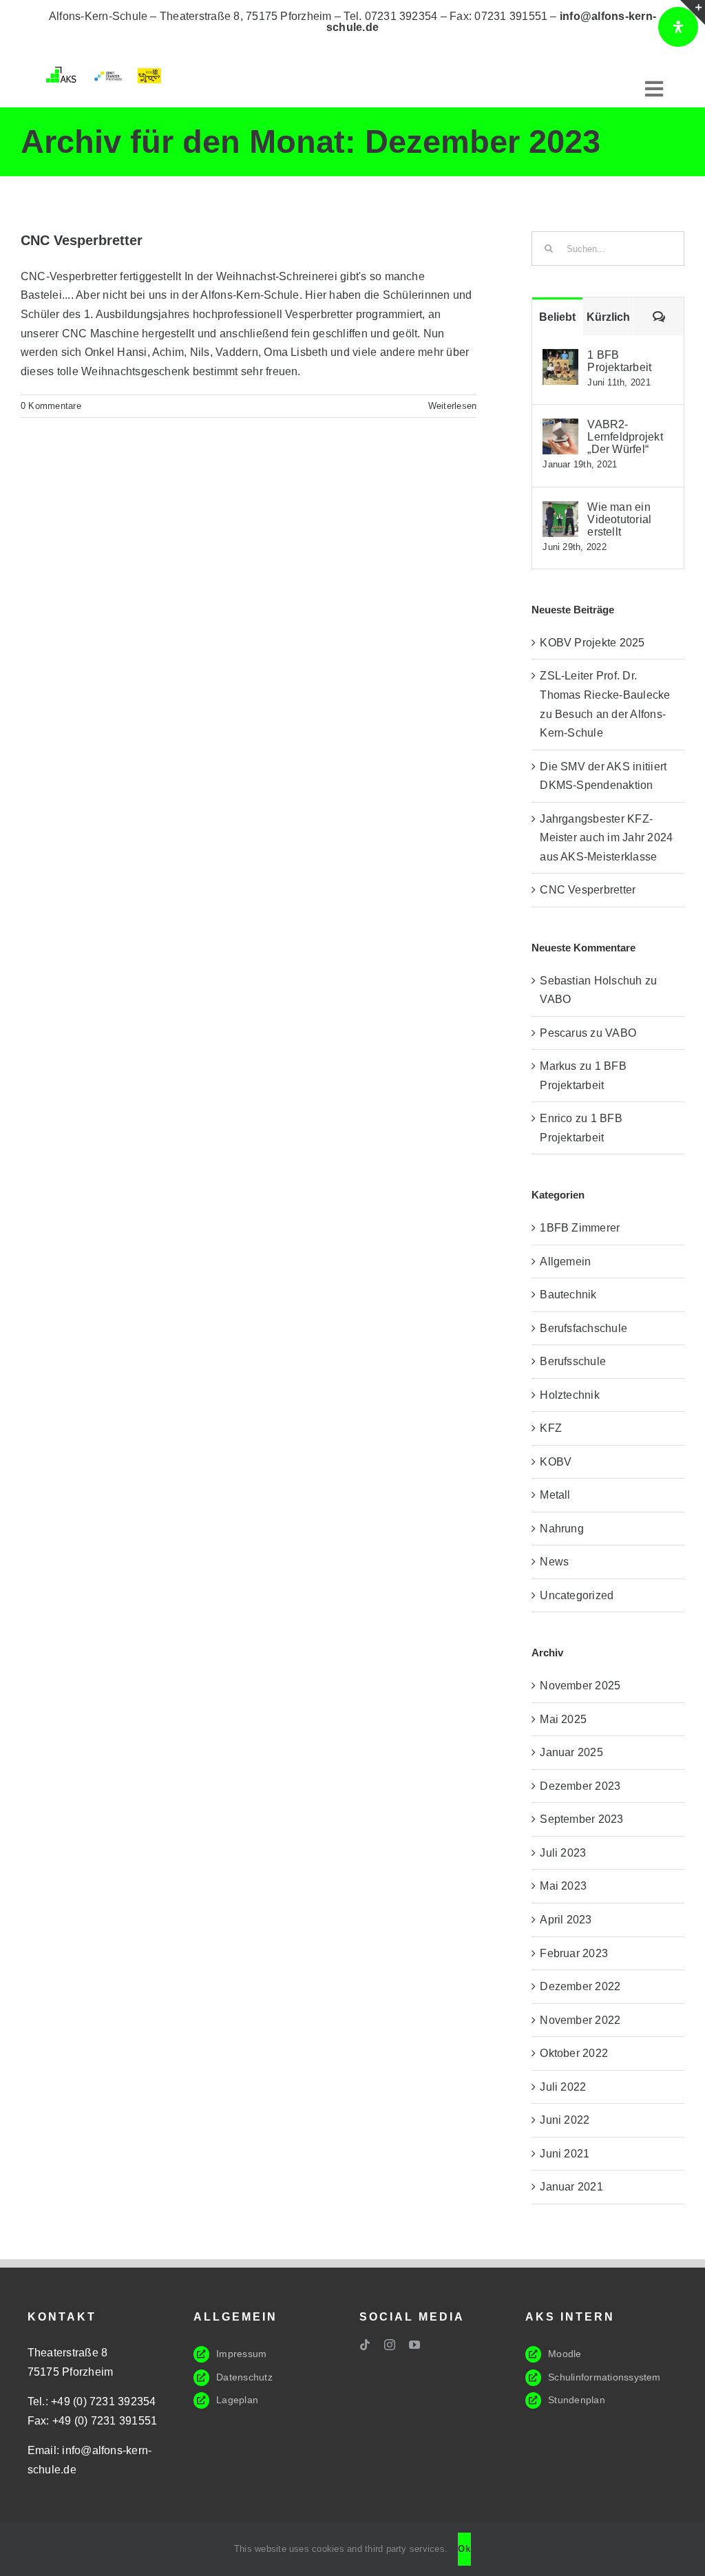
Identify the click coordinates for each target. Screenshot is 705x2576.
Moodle (565, 2354)
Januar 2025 (571, 1752)
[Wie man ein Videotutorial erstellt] (560, 510)
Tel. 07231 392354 (390, 16)
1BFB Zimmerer (580, 1228)
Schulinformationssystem (604, 2377)
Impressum (241, 2354)
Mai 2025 (563, 1719)
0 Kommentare (51, 406)
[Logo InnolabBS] (150, 73)
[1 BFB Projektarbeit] (560, 358)
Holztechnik (570, 1395)
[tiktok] (365, 2345)
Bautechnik (568, 1295)
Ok (464, 2549)
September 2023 (581, 1819)
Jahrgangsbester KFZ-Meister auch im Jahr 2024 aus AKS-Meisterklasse (606, 838)
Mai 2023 (563, 1886)
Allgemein (565, 1261)
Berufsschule (573, 1361)
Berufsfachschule (583, 1328)
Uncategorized (577, 1595)
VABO (555, 999)
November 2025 (580, 1686)
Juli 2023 (563, 1853)
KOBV (556, 1462)
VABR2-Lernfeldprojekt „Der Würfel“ (625, 437)
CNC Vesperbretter (82, 240)
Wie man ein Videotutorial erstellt (619, 519)
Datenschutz (244, 2377)
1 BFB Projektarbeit (619, 361)
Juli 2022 (563, 2087)
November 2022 (580, 2020)
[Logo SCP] (108, 75)
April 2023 (566, 1920)
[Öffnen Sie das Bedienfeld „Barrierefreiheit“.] (678, 27)
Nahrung (562, 1529)
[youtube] (414, 2345)
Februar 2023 (574, 1953)
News (554, 1562)
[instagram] (390, 2345)
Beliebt (557, 317)
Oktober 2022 (574, 2053)
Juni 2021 (565, 2154)
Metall (555, 1495)
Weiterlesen (453, 406)
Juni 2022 (565, 2120)
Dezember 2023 (580, 1786)
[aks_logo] (63, 72)
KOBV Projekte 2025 (592, 643)
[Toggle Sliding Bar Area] (693, 12)
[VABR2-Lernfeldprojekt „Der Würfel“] (560, 428)
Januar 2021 (571, 2187)
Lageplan (237, 2400)
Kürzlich (608, 317)
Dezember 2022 (580, 1986)
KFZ (551, 1428)
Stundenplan (577, 2400)
